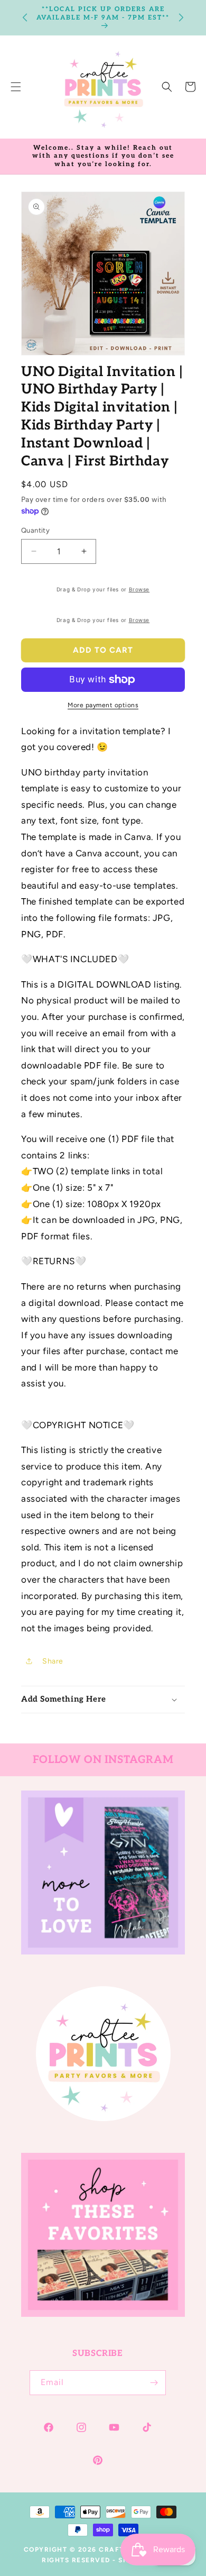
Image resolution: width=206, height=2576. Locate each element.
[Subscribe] (154, 2383)
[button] (167, 87)
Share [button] (53, 1661)
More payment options (103, 705)
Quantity (35, 530)
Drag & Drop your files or (103, 589)
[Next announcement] (181, 17)
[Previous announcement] (25, 17)
